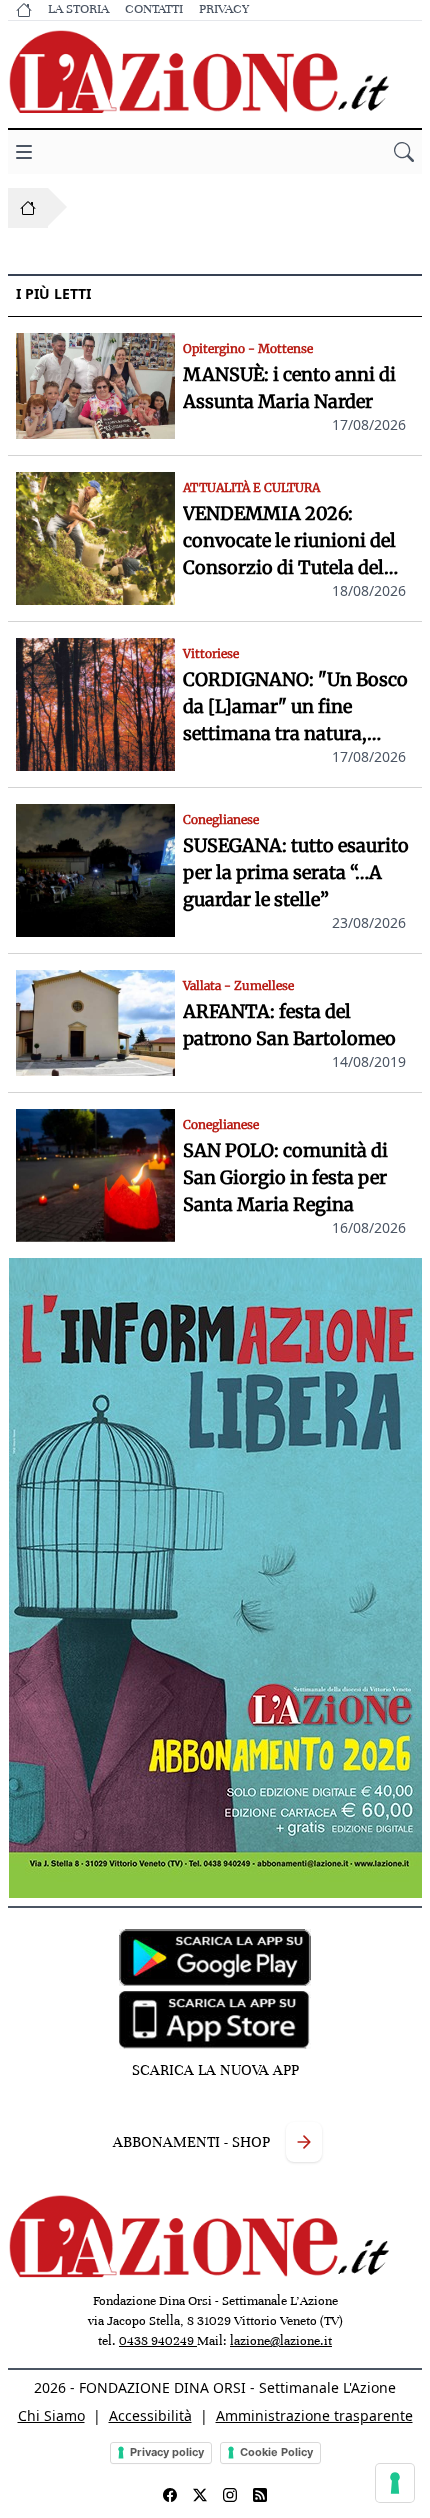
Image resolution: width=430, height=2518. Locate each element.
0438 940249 (158, 2341)
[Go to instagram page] (230, 2495)
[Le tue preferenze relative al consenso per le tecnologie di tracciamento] (395, 2483)
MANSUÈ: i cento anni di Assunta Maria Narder (289, 388)
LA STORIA (78, 9)
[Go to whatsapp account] (260, 2495)
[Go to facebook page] (170, 2495)
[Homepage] (28, 208)
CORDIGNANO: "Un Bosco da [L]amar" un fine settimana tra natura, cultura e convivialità (295, 707)
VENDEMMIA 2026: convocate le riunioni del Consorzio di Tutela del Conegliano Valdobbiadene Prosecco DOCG (289, 541)
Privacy (224, 9)
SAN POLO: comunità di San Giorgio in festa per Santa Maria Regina (285, 1177)
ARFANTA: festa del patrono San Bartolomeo (289, 1025)
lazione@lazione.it (281, 2341)
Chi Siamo (51, 2415)
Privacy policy (167, 2452)
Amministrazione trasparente (314, 2415)
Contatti (154, 9)
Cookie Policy (276, 2452)
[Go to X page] (200, 2495)
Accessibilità (150, 2415)
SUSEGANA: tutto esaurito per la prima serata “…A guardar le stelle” (296, 872)
